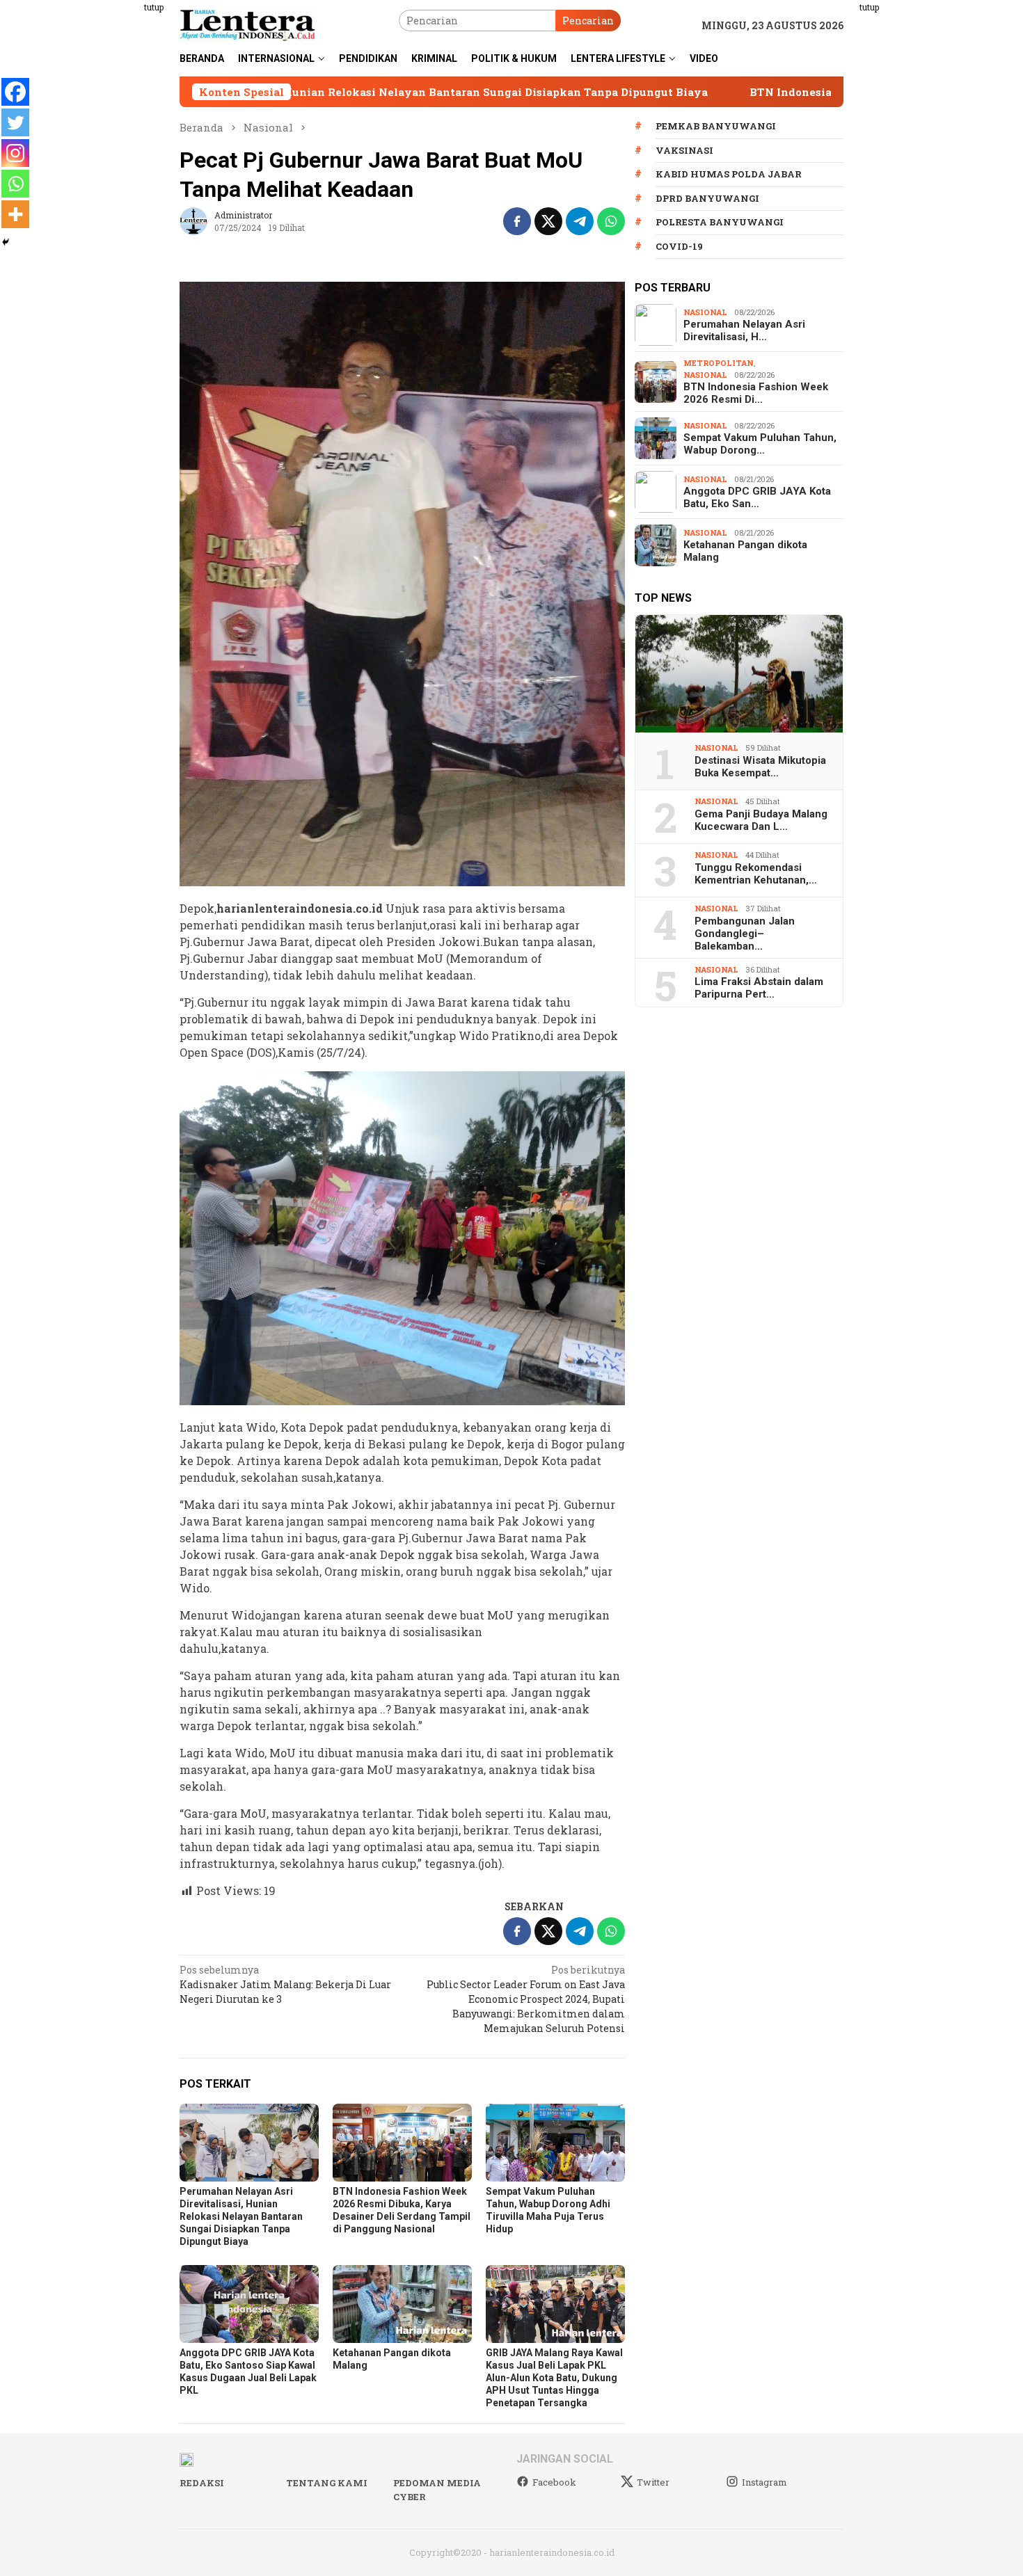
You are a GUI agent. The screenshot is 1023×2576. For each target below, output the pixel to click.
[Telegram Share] (580, 221)
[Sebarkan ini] (517, 221)
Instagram (764, 2482)
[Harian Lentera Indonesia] (247, 24)
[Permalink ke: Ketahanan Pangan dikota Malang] (402, 2304)
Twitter (653, 2482)
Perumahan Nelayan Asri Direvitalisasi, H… (744, 330)
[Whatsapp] (15, 184)
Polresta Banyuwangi (720, 222)
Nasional (705, 312)
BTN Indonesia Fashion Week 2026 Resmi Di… (756, 393)
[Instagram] (15, 153)
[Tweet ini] (548, 221)
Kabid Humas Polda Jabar (729, 174)
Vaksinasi (684, 150)
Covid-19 (679, 246)
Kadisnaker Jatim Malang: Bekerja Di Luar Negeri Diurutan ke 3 (285, 1984)
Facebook (554, 2482)
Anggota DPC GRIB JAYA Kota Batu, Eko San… (757, 497)
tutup (154, 7)
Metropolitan (719, 363)
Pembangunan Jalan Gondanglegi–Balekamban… (745, 934)
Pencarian (588, 21)
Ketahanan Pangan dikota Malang (745, 551)
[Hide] (6, 242)
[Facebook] (15, 92)
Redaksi (202, 2483)
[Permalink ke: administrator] (193, 220)
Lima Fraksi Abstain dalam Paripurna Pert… (759, 988)
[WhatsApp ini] (611, 221)
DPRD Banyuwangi (707, 198)
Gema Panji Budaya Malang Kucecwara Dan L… (761, 820)
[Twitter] (15, 122)
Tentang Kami (327, 2483)
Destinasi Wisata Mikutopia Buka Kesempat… (760, 767)
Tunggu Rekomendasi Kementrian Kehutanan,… (756, 874)
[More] (15, 214)
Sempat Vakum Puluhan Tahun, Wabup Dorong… (760, 444)
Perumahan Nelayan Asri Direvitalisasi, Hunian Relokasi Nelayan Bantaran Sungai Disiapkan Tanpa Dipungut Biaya (241, 2216)
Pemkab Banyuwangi (716, 126)
